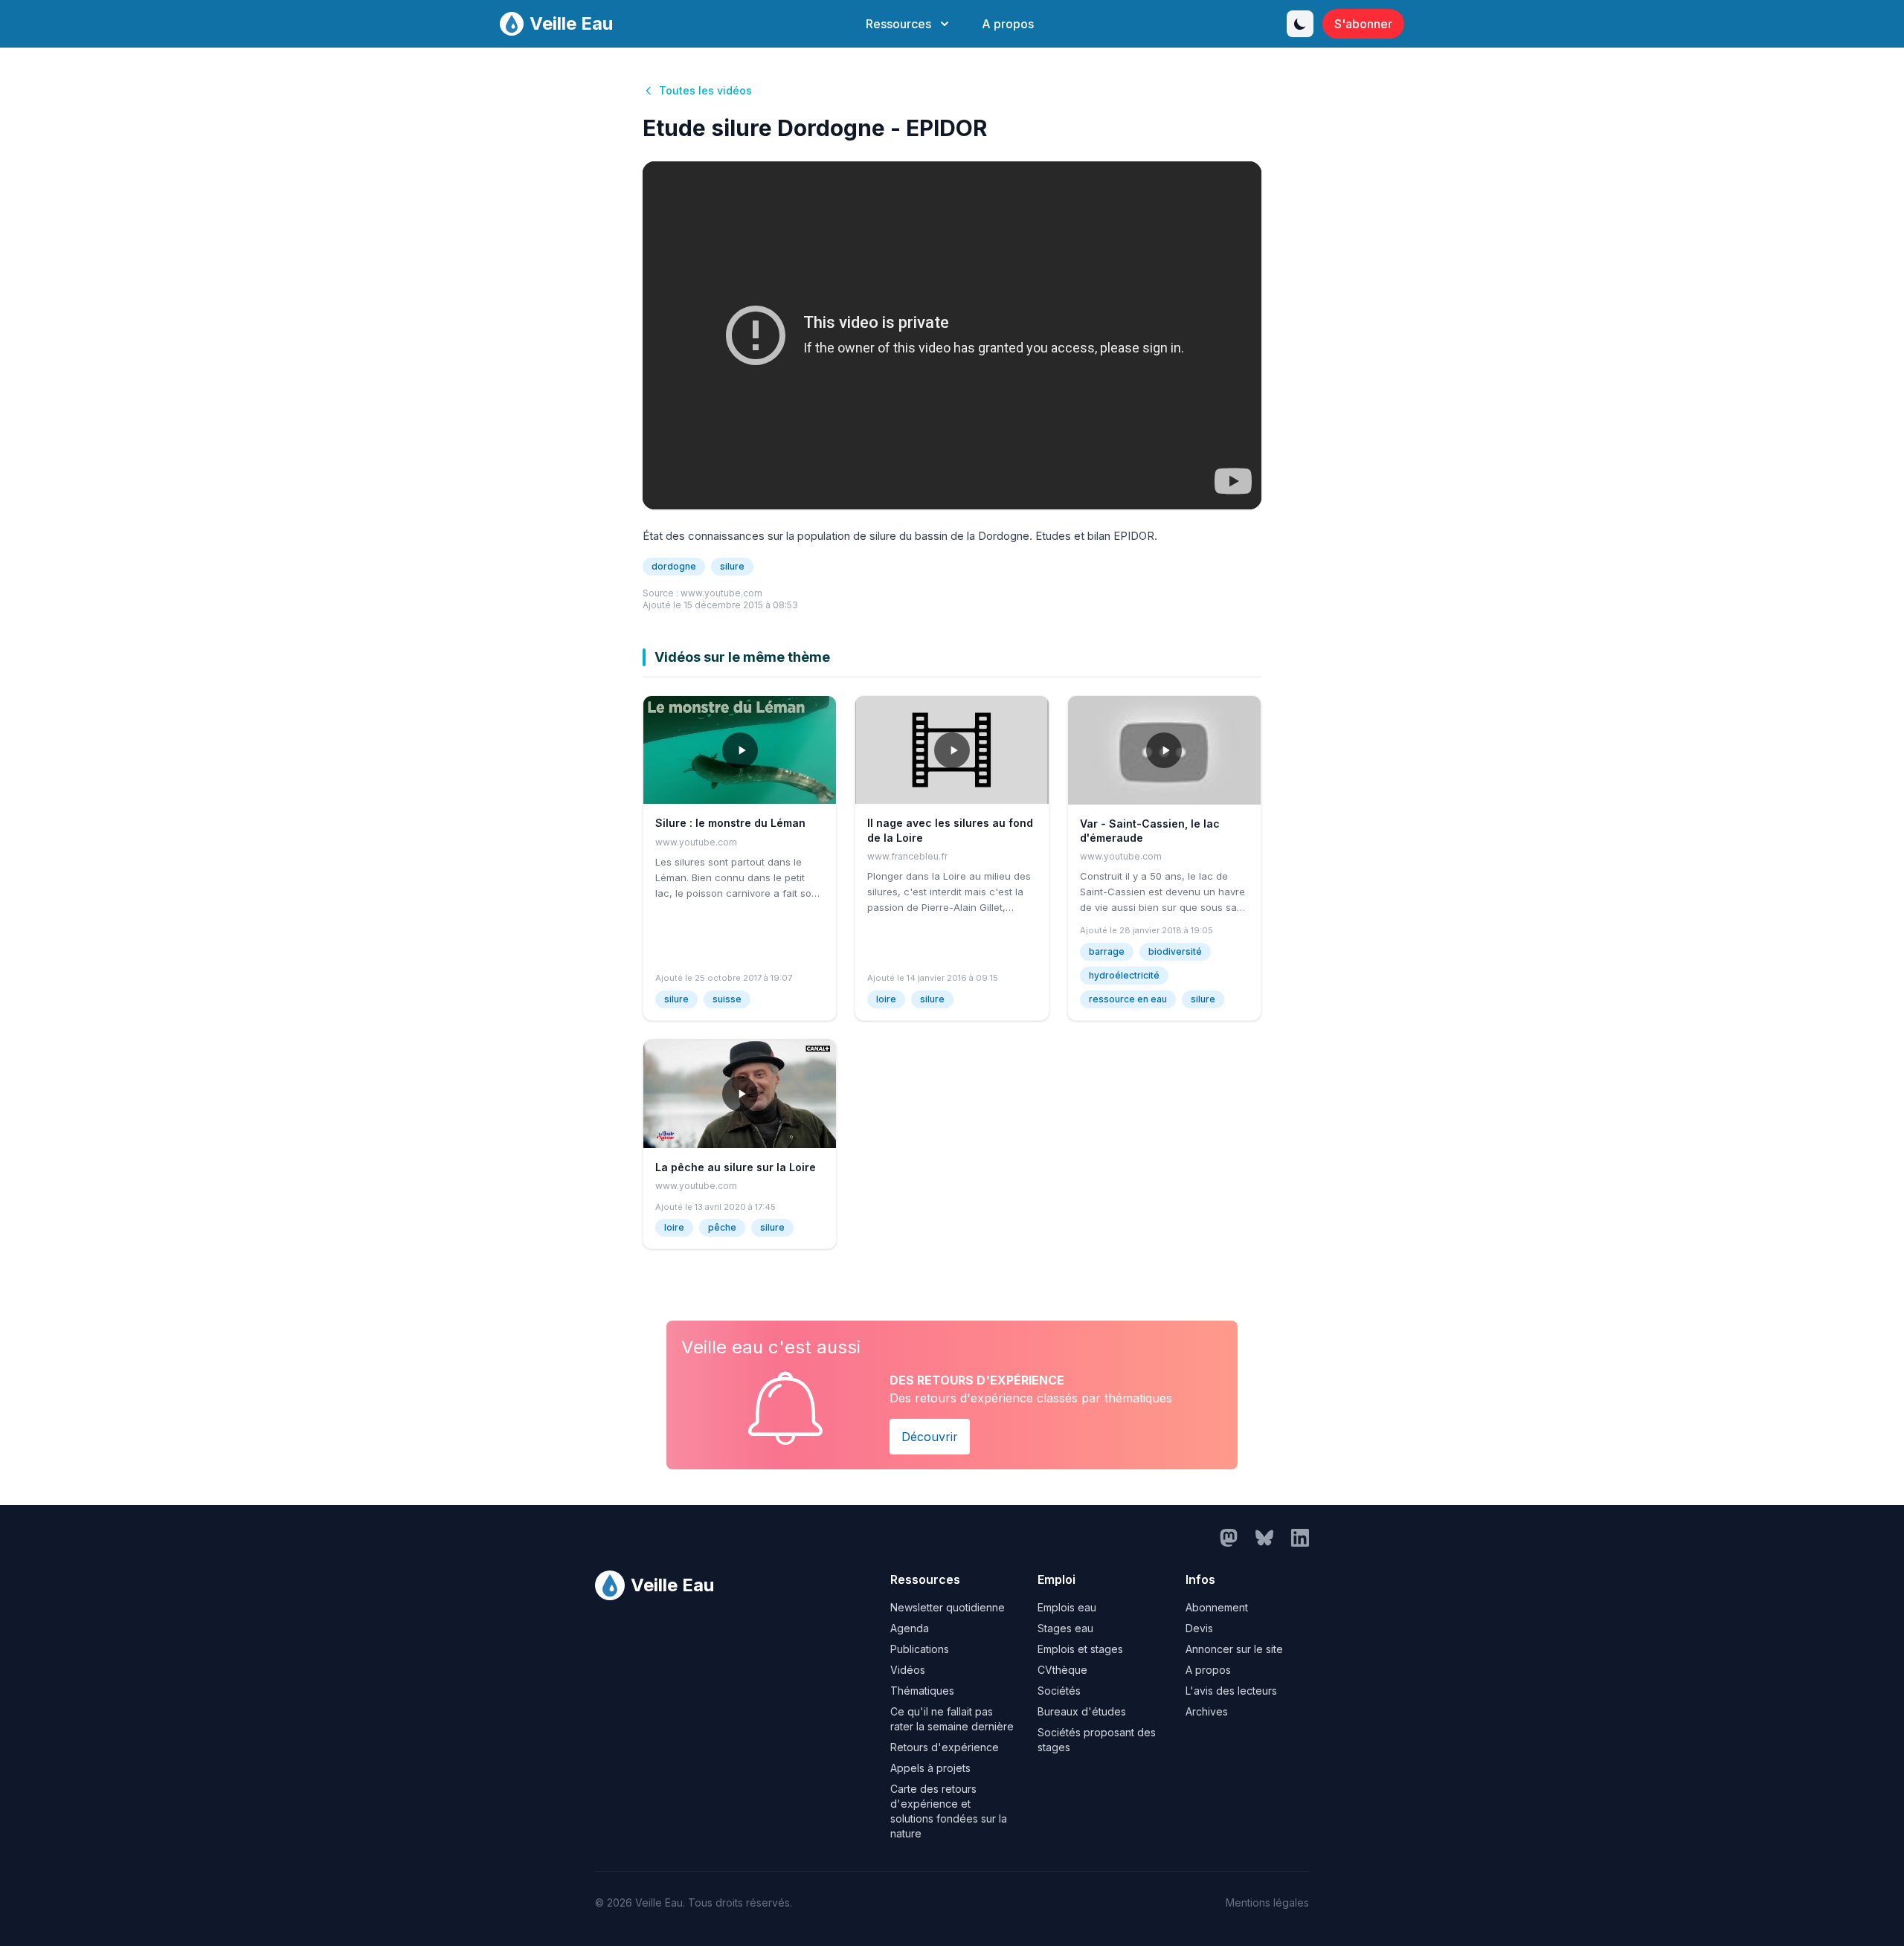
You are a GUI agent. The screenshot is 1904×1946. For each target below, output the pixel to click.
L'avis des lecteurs (1231, 1691)
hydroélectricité (1124, 975)
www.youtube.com (721, 593)
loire (886, 999)
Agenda (910, 1628)
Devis (1199, 1628)
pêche (722, 1227)
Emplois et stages (1080, 1649)
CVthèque (1062, 1670)
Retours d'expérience (945, 1747)
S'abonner (1363, 24)
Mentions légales (1267, 1902)
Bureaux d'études (1082, 1711)
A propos (1008, 24)
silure (732, 566)
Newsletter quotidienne (948, 1607)
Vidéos (908, 1670)
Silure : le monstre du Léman (730, 823)
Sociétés (1059, 1691)
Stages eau (1065, 1628)
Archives (1207, 1711)
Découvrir (930, 1437)
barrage (1107, 951)
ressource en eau (1128, 999)
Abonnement (1217, 1607)
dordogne (674, 566)
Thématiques (922, 1691)
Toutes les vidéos (705, 90)
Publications (920, 1649)
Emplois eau (1067, 1607)
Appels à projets (930, 1768)
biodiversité (1175, 951)
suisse (727, 999)
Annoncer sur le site (1234, 1649)
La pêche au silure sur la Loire (736, 1167)
